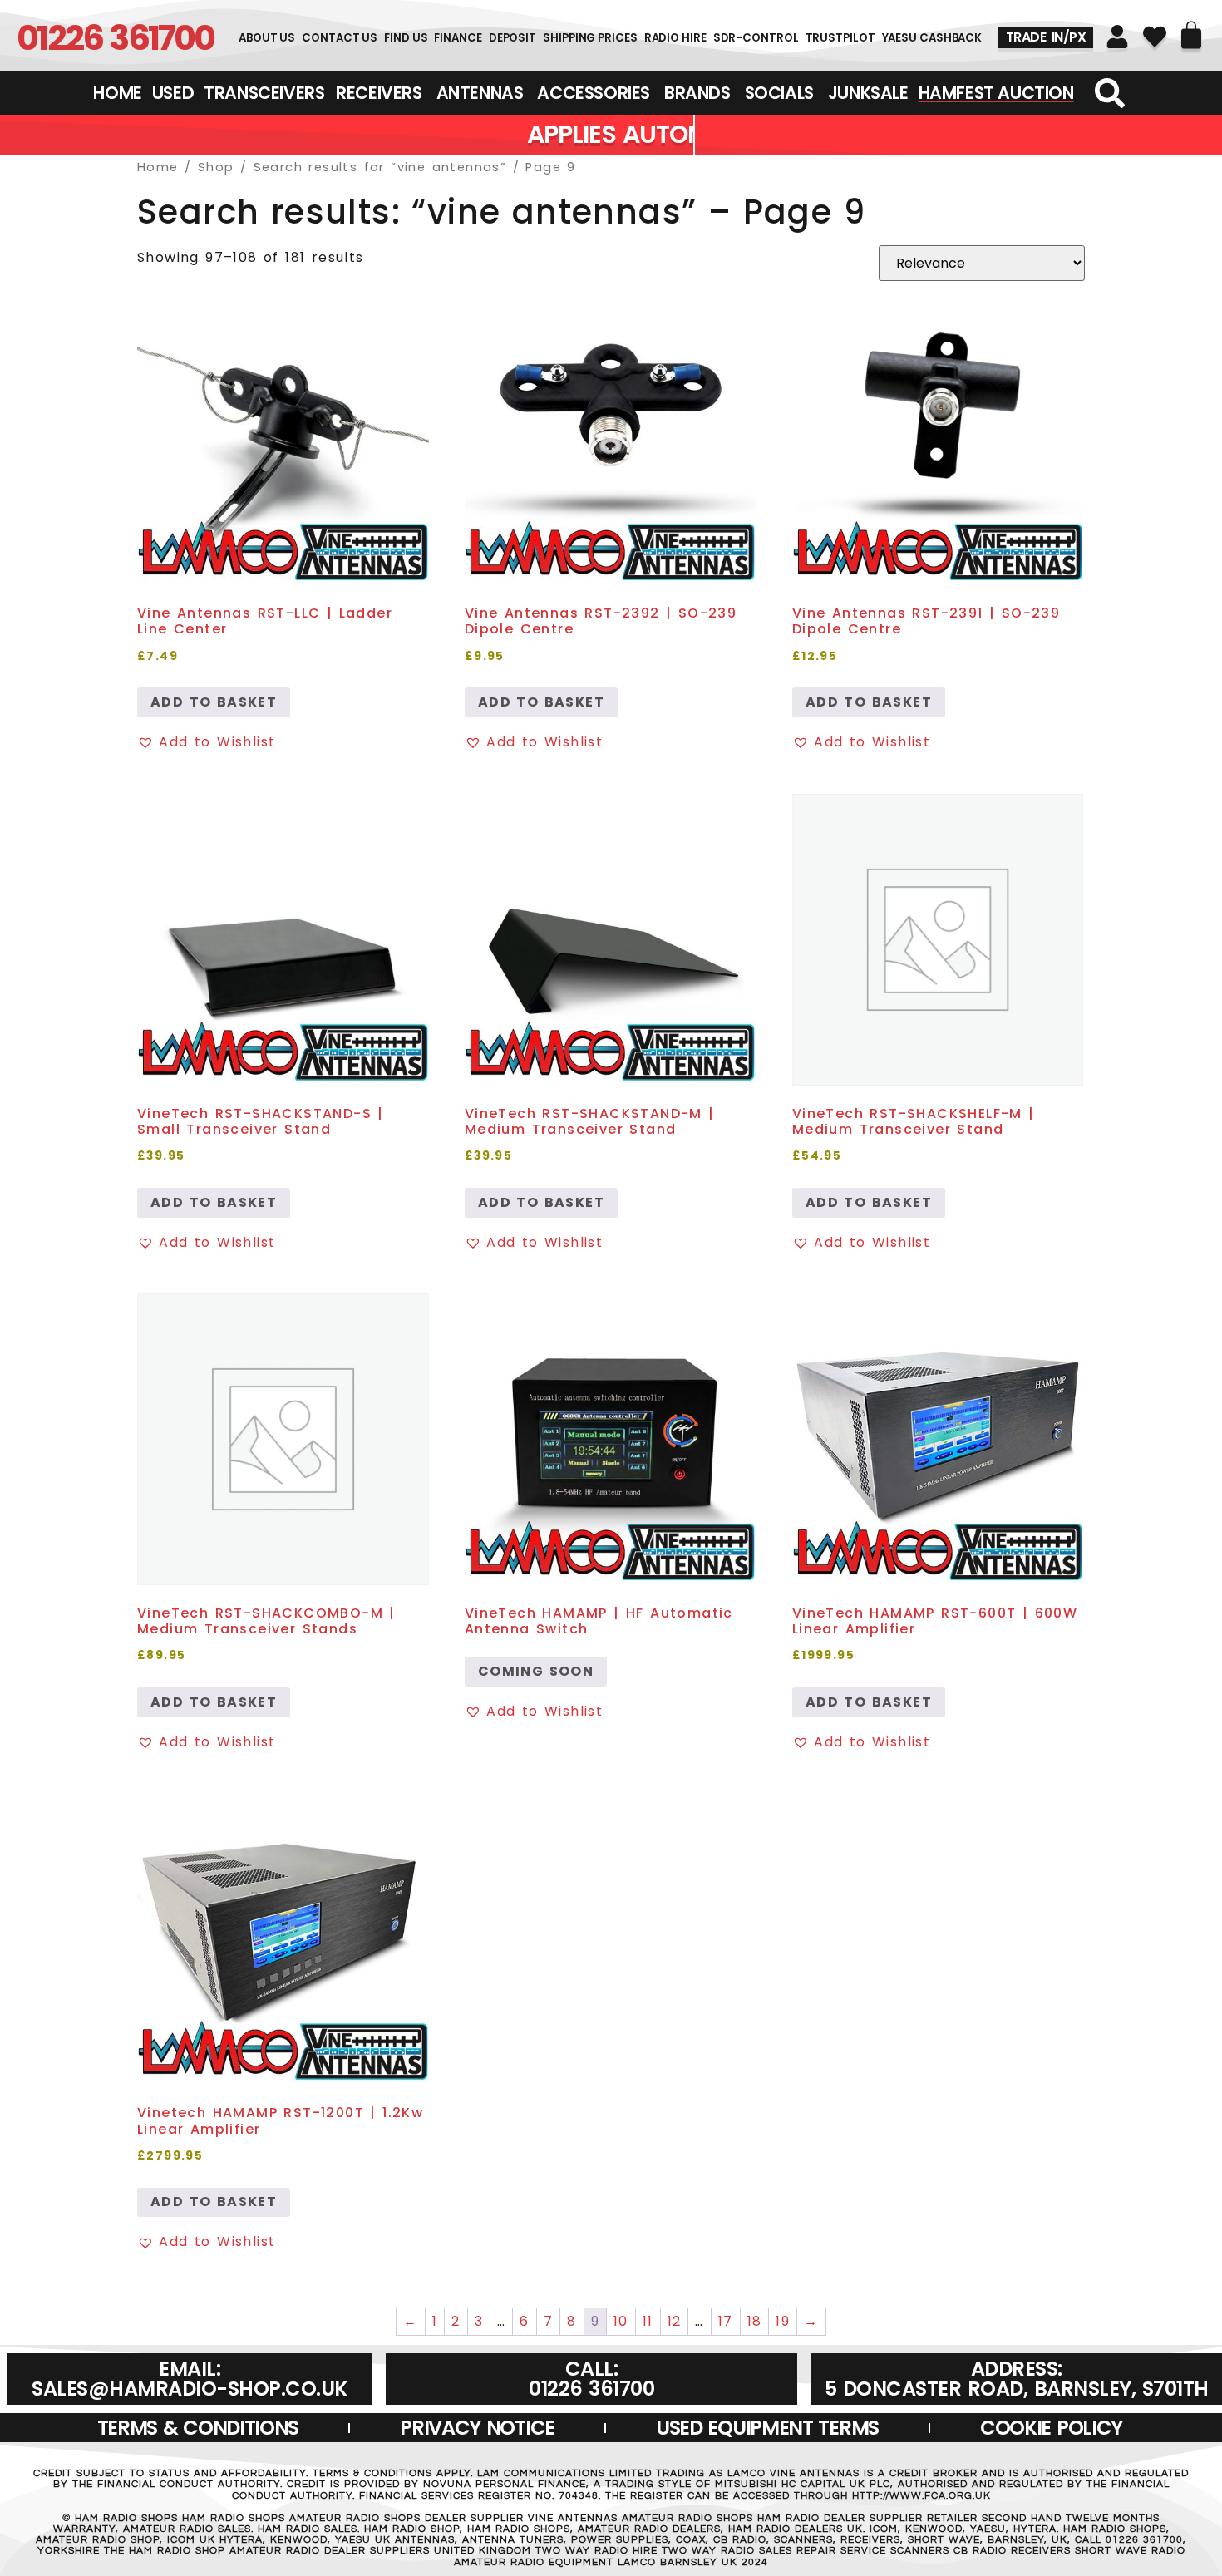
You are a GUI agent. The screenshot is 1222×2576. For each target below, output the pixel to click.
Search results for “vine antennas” (380, 167)
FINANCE (458, 38)
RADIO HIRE (675, 38)
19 (783, 2321)
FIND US (406, 38)
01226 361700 (115, 38)
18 (755, 2321)
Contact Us (340, 38)
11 (648, 2321)
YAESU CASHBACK (932, 38)
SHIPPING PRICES (590, 38)
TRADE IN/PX (1046, 37)
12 (675, 2321)
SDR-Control (756, 38)
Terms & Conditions (198, 2428)
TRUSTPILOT (840, 38)
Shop (216, 167)
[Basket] (1191, 35)
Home (158, 167)
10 (621, 2321)
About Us (267, 38)
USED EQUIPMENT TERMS (767, 2428)
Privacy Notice (477, 2428)
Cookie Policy (1051, 2428)
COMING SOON (536, 1671)
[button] (206, 742)
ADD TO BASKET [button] (214, 702)
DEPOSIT (512, 38)
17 (726, 2321)
